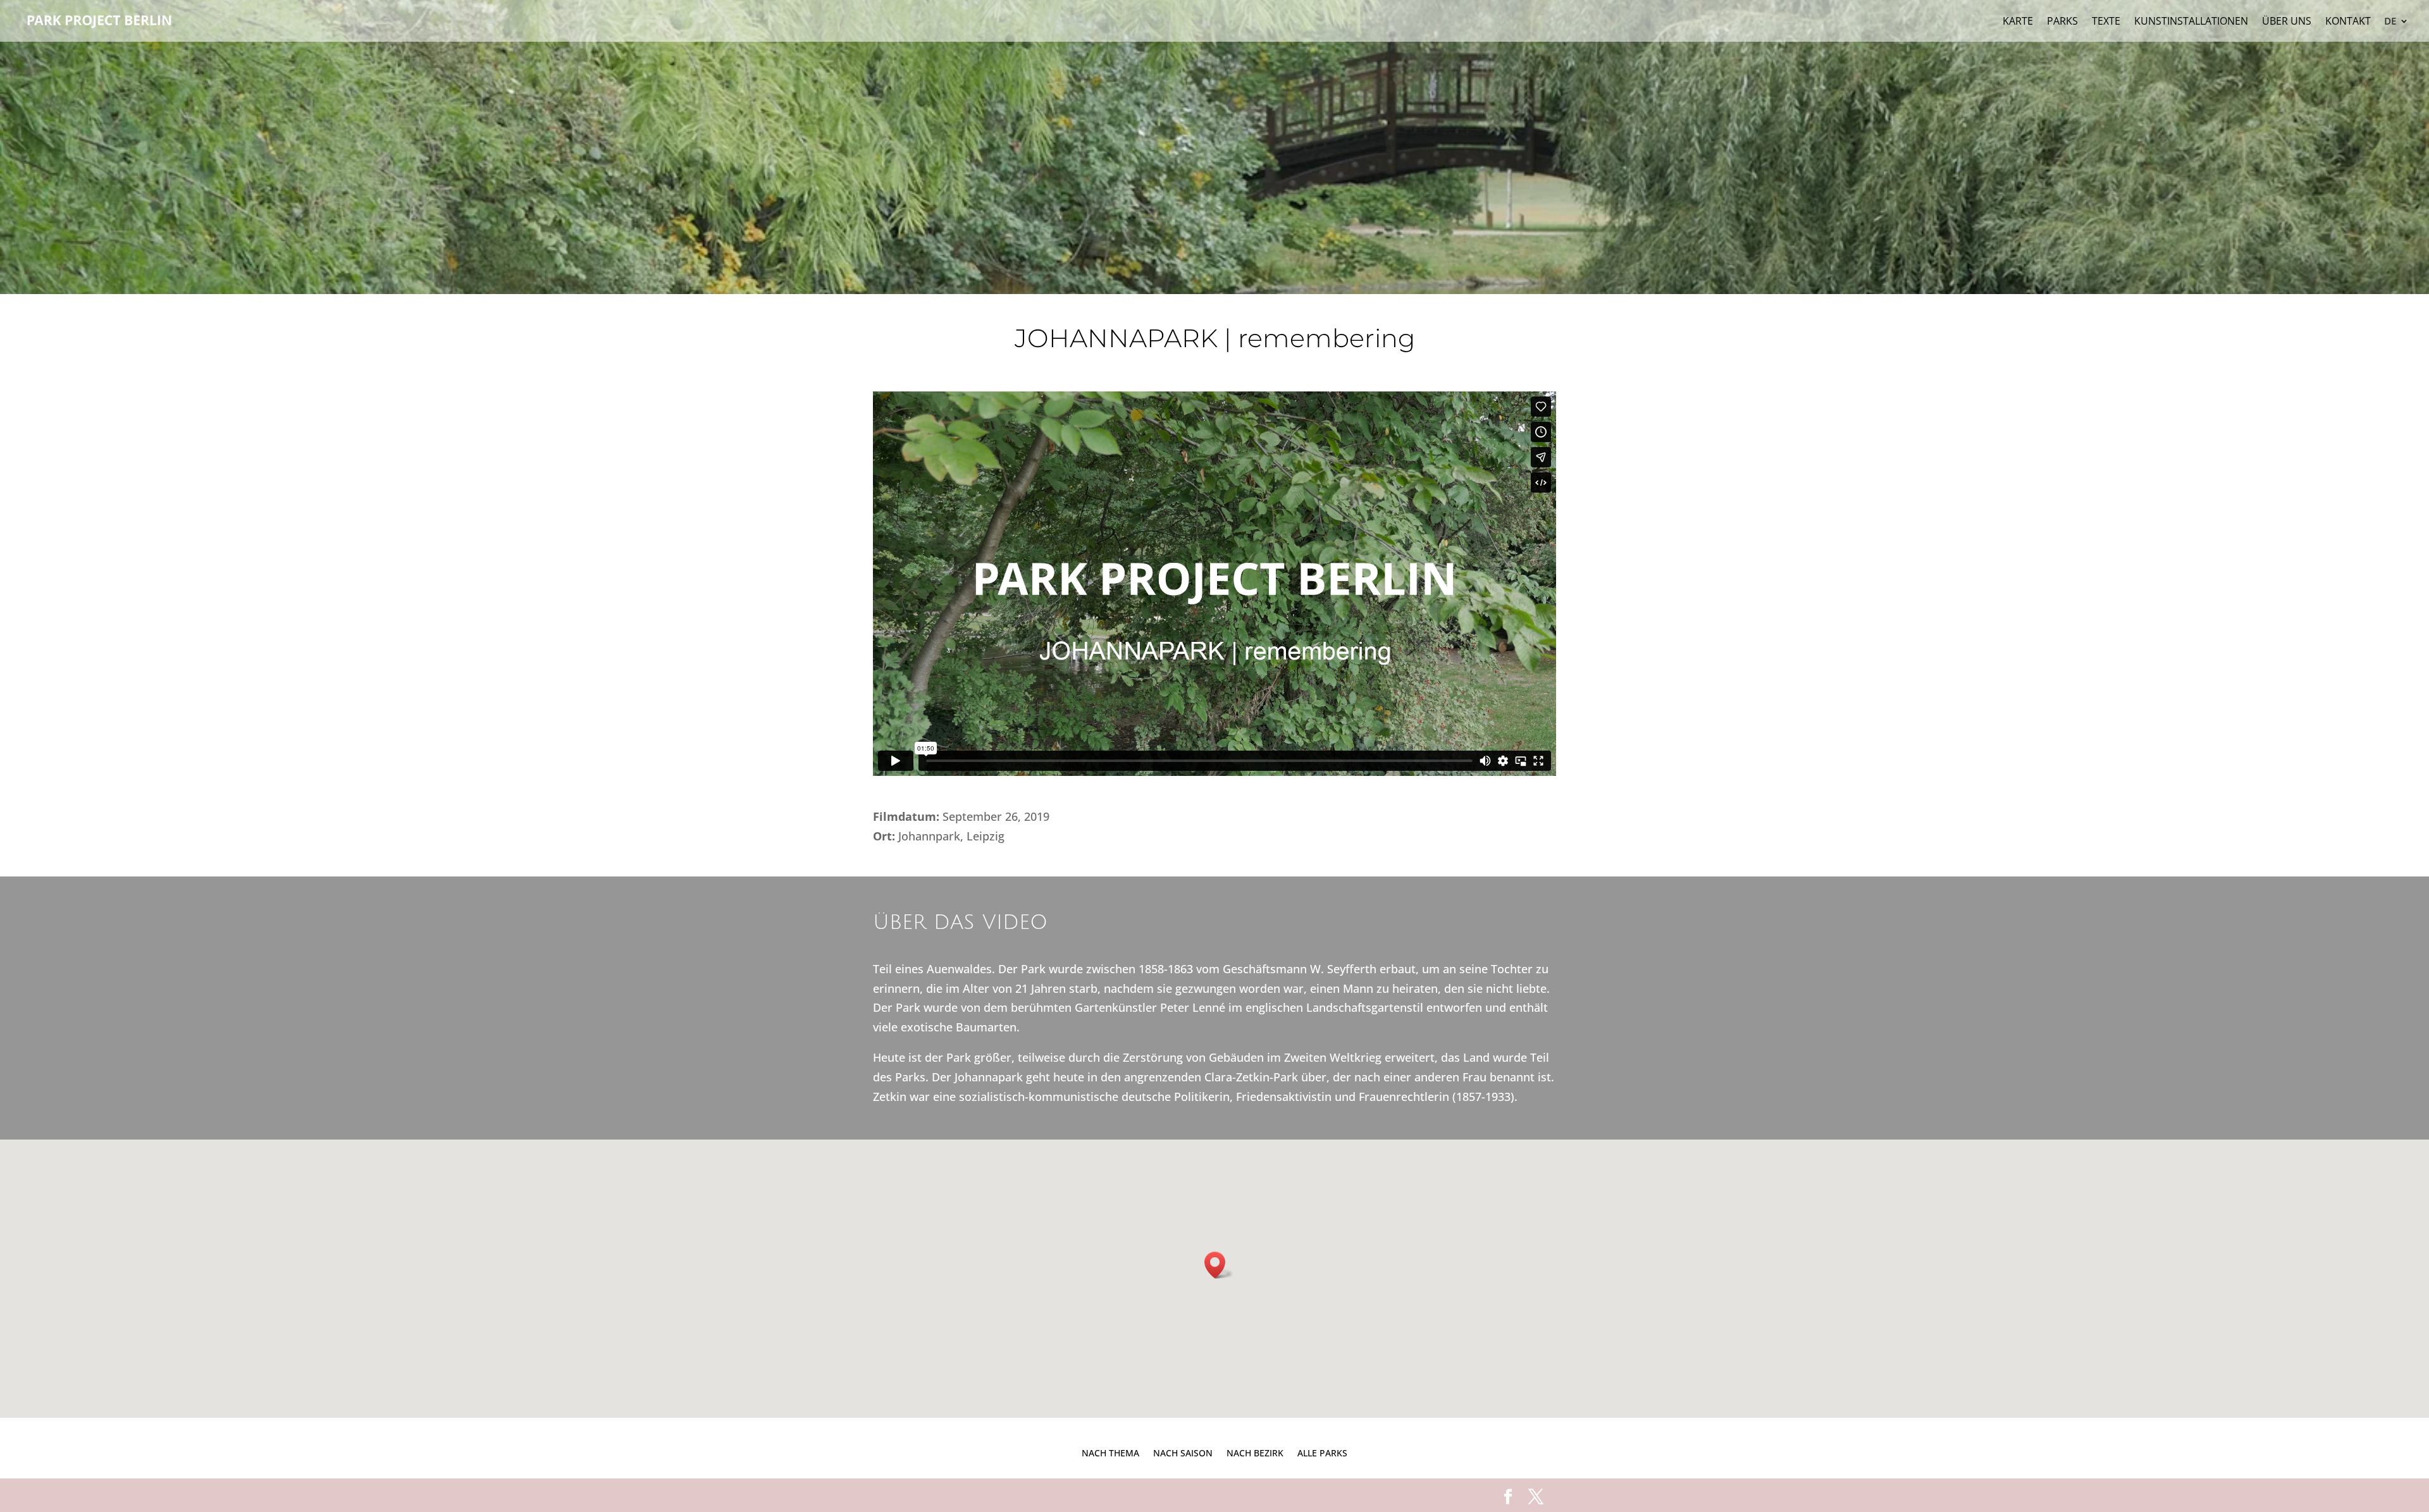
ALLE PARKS (1322, 1452)
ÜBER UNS (2287, 22)
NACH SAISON (1183, 1452)
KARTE (2018, 22)
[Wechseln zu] (2397, 29)
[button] (1219, 1265)
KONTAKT (2348, 22)
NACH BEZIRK (1255, 1452)
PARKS (2062, 22)
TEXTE (2106, 22)
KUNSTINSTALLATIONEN (2191, 22)
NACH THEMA (1110, 1452)
